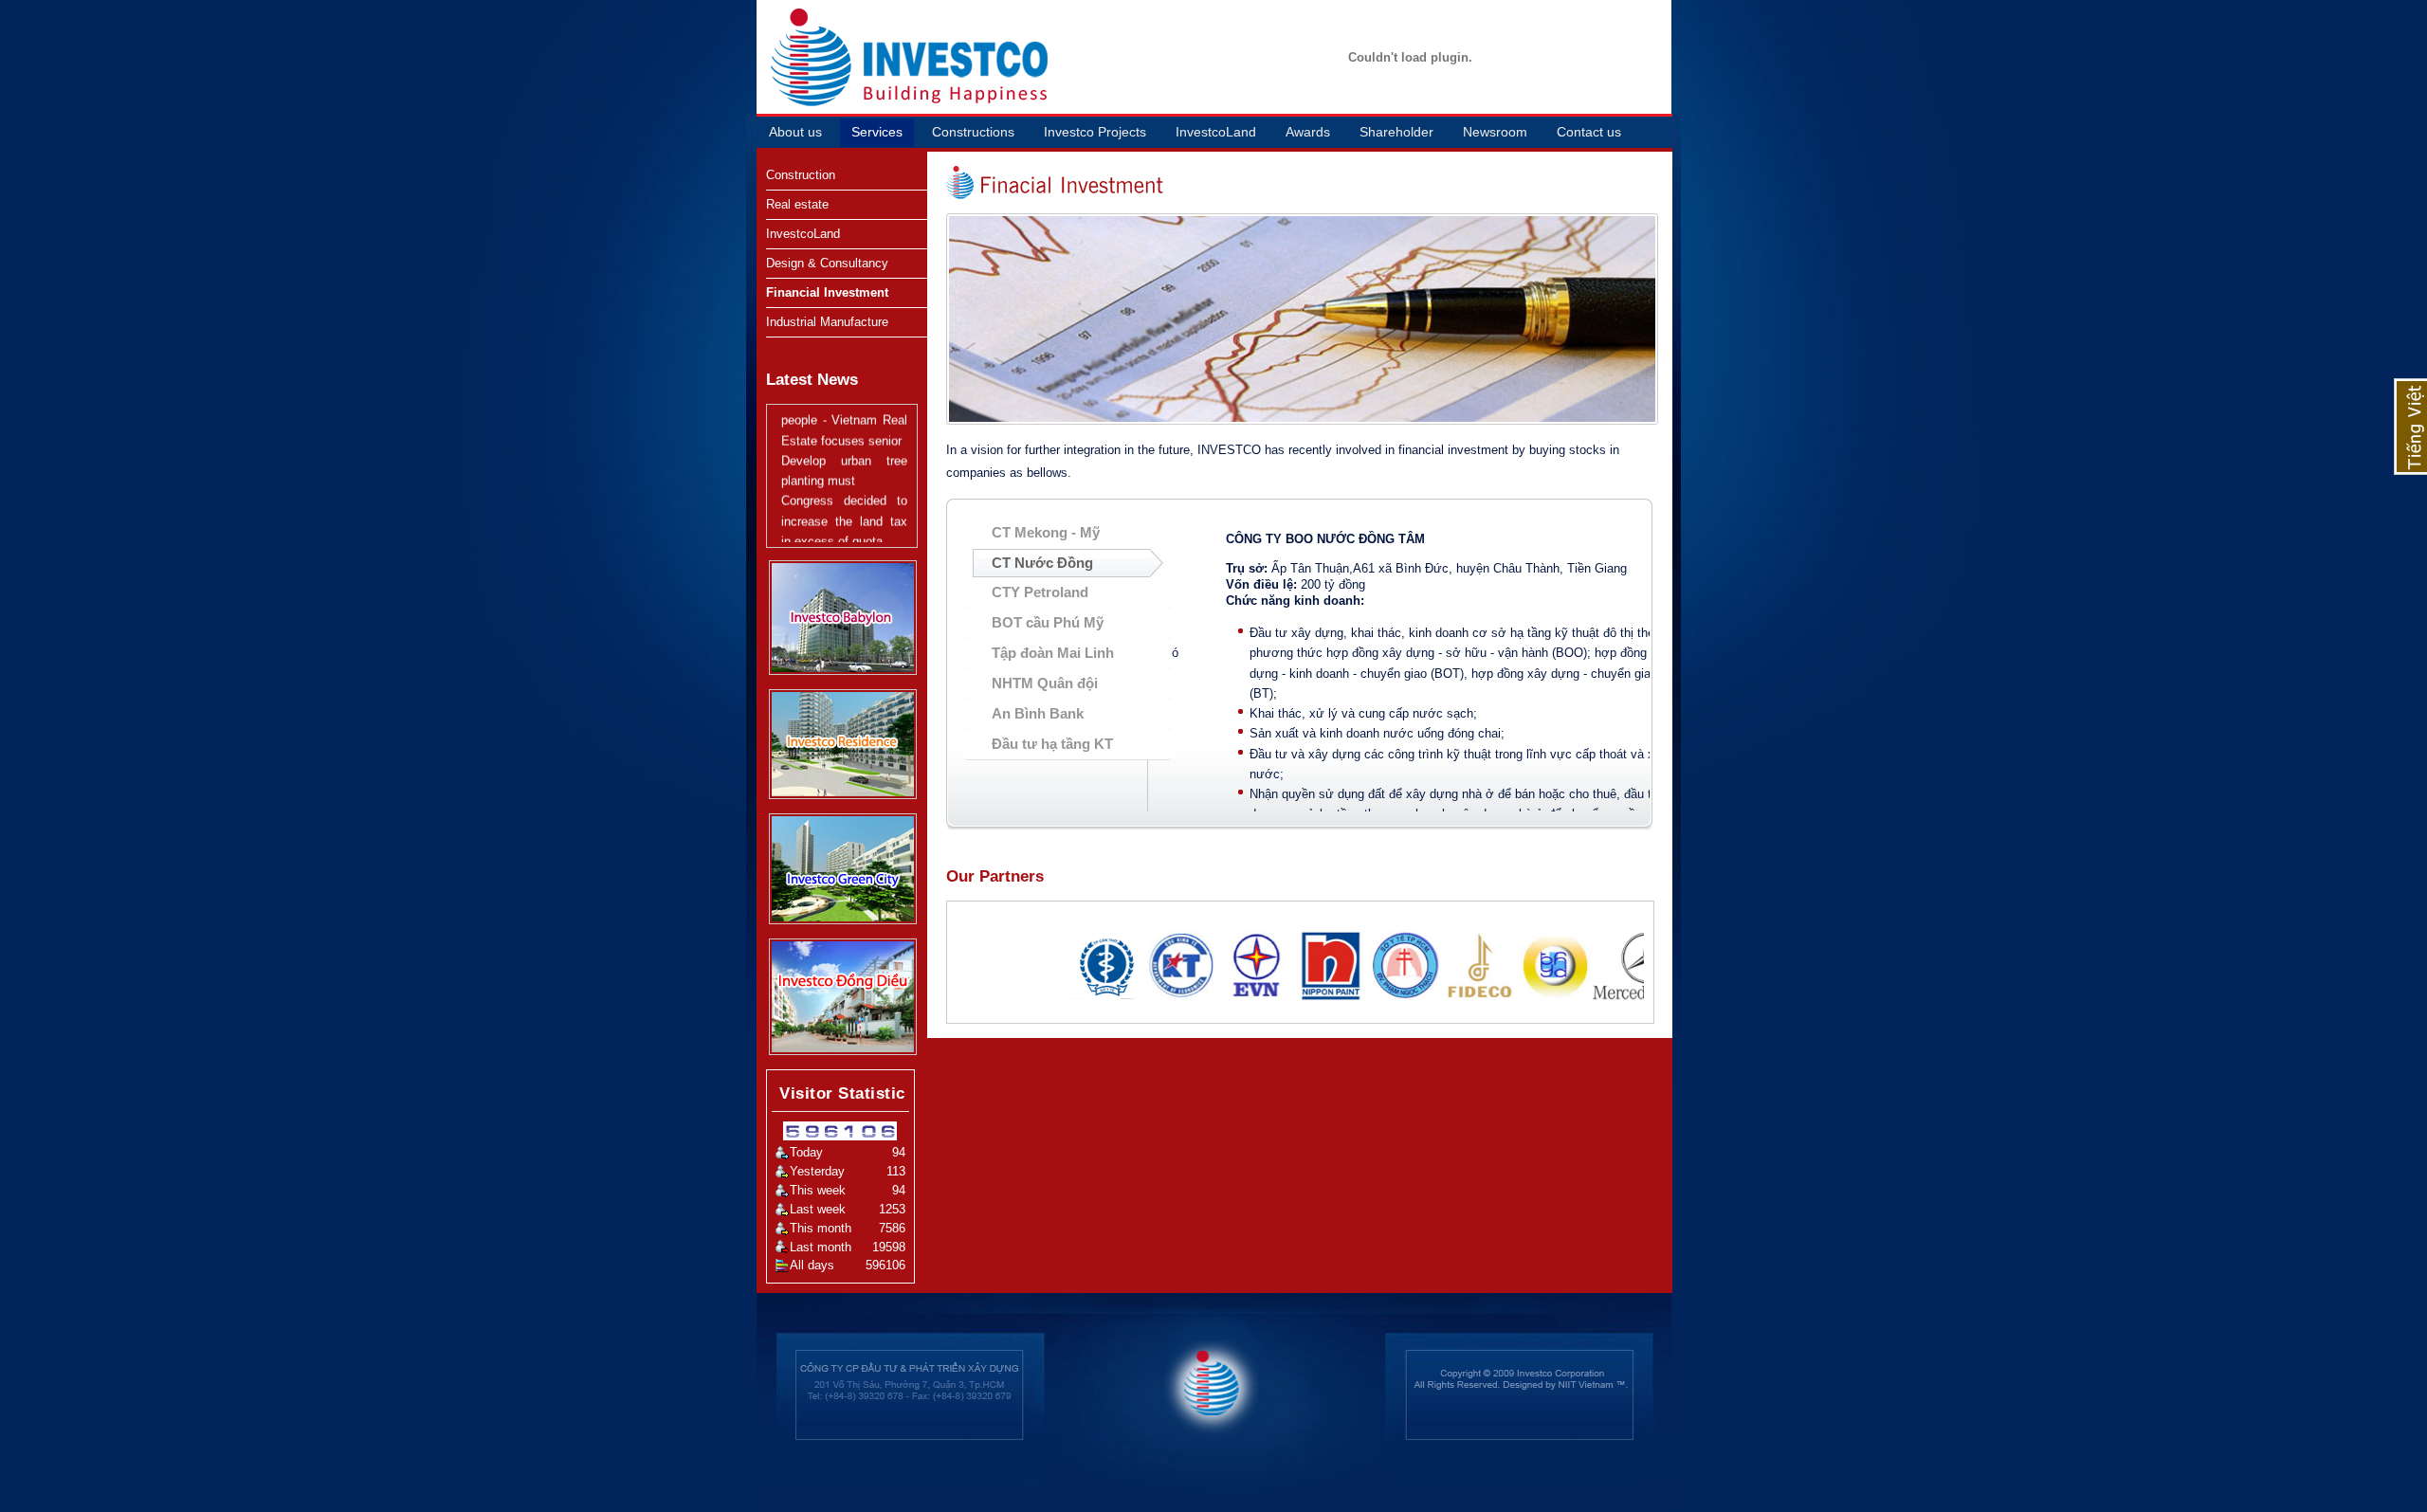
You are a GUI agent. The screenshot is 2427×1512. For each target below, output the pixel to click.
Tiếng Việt (2410, 427)
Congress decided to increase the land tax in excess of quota (844, 498)
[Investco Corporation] (811, 56)
